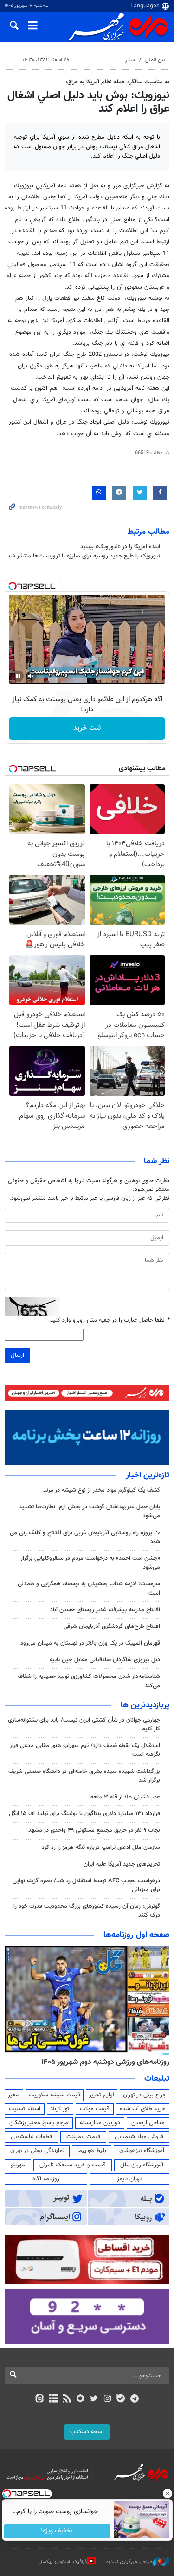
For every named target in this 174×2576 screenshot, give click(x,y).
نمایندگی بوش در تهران (37, 2151)
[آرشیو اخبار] (53, 2399)
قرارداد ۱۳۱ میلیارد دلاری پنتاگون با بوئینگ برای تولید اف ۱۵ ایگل (84, 1814)
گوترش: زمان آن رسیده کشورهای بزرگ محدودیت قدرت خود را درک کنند (87, 1911)
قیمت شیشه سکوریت (55, 2095)
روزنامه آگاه (46, 2179)
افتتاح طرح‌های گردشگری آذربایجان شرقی (112, 1627)
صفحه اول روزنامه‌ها (136, 1935)
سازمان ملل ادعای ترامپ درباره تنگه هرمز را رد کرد (101, 1848)
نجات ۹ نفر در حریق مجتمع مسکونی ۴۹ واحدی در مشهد (94, 1830)
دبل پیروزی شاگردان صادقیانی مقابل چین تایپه (105, 1660)
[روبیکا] (80, 2399)
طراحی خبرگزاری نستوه (129, 2562)
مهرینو (18, 2165)
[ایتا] (40, 2399)
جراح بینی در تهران (145, 2095)
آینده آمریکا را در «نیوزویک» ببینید (120, 547)
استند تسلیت (25, 2109)
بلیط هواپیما (92, 2151)
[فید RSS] (67, 2399)
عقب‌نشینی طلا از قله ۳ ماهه (125, 1797)
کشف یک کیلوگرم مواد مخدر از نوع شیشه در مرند (102, 1490)
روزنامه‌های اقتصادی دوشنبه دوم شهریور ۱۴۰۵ (102, 2062)
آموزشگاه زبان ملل (142, 2165)
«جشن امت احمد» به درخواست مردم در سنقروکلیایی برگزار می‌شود (90, 1563)
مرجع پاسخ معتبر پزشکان (39, 2123)
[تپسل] (13, 586)
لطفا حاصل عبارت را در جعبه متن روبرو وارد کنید (110, 1320)
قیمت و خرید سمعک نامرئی (73, 2165)
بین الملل (155, 60)
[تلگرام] (134, 2399)
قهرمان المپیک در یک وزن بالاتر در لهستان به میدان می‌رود (90, 1643)
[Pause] (18, 676)
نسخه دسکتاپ (87, 2432)
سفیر (14, 2095)
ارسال (17, 1355)
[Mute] (31, 676)
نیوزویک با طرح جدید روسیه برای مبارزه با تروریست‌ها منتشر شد (84, 556)
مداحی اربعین (148, 2123)
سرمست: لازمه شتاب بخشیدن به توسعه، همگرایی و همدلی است (89, 1588)
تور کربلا (60, 2109)
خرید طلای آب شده (142, 2109)
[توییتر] (94, 2399)
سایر (130, 60)
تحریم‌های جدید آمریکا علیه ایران (122, 1864)
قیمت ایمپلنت (83, 2137)
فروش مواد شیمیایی (139, 2137)
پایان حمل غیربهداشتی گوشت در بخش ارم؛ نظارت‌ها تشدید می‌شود (90, 1511)
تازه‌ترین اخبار (148, 1475)
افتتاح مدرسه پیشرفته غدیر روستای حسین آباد (105, 1610)
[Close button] (167, 2494)
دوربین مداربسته (100, 2123)
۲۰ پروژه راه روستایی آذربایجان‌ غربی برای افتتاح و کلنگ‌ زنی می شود (85, 1537)
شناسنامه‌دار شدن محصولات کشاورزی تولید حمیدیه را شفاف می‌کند (89, 1681)
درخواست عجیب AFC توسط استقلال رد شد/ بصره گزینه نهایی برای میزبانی (86, 1885)
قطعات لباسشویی (31, 2137)
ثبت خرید (87, 728)
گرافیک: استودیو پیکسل (63, 2562)
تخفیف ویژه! (57, 2531)
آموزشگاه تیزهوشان (142, 2151)
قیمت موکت (95, 2109)
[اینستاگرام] (107, 2399)
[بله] (121, 2399)
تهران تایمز (129, 2179)
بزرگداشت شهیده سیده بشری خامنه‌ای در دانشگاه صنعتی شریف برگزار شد (84, 1776)
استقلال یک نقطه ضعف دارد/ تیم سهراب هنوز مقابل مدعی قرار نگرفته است (85, 1750)
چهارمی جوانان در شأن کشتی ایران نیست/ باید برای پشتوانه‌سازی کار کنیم (84, 1725)
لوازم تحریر (102, 2095)
